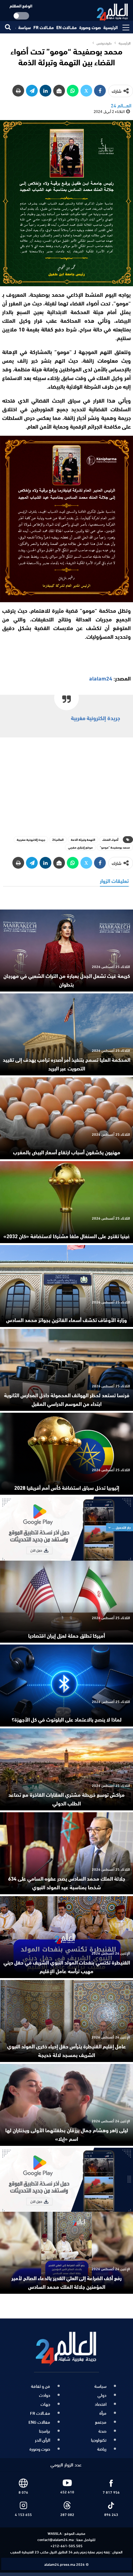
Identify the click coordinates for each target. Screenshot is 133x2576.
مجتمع (101, 2422)
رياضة (102, 2449)
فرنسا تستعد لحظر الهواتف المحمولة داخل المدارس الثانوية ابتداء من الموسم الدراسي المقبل (67, 1399)
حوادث (45, 2395)
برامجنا (45, 2431)
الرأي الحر (43, 2440)
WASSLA (55, 2533)
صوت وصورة (90, 27)
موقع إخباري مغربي (80, 847)
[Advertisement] (66, 785)
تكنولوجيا (99, 2440)
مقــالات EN (66, 27)
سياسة (25, 27)
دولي (102, 2395)
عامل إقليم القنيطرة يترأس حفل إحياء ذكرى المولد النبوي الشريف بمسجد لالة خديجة (66, 2050)
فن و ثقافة (41, 2386)
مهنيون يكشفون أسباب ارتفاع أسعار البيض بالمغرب (67, 1152)
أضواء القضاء (110, 839)
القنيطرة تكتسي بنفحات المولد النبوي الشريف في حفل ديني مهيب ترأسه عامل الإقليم (67, 1966)
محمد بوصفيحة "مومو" (115, 847)
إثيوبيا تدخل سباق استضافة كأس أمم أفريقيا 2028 (67, 1487)
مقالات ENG (39, 2422)
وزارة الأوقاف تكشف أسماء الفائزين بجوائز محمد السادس (66, 1320)
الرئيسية (111, 27)
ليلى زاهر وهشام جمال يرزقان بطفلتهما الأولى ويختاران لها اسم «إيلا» (67, 2134)
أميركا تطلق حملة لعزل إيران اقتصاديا (66, 1635)
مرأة (103, 2413)
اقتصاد (101, 2404)
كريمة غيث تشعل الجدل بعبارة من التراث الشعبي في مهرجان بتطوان (67, 980)
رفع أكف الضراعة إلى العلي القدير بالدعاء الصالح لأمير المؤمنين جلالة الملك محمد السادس (66, 2282)
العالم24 (58, 839)
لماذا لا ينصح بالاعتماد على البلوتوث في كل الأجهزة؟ (67, 1719)
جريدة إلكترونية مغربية (95, 718)
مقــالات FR (44, 27)
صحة (102, 2431)
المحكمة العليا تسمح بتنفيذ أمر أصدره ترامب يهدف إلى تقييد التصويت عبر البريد (66, 1064)
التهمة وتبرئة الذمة (83, 839)
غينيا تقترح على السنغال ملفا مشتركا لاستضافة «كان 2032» (67, 1236)
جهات (45, 2404)
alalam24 (101, 678)
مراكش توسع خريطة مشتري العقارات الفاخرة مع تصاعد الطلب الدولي (66, 1799)
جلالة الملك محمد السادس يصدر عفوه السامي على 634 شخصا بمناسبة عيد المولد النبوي (67, 1882)
